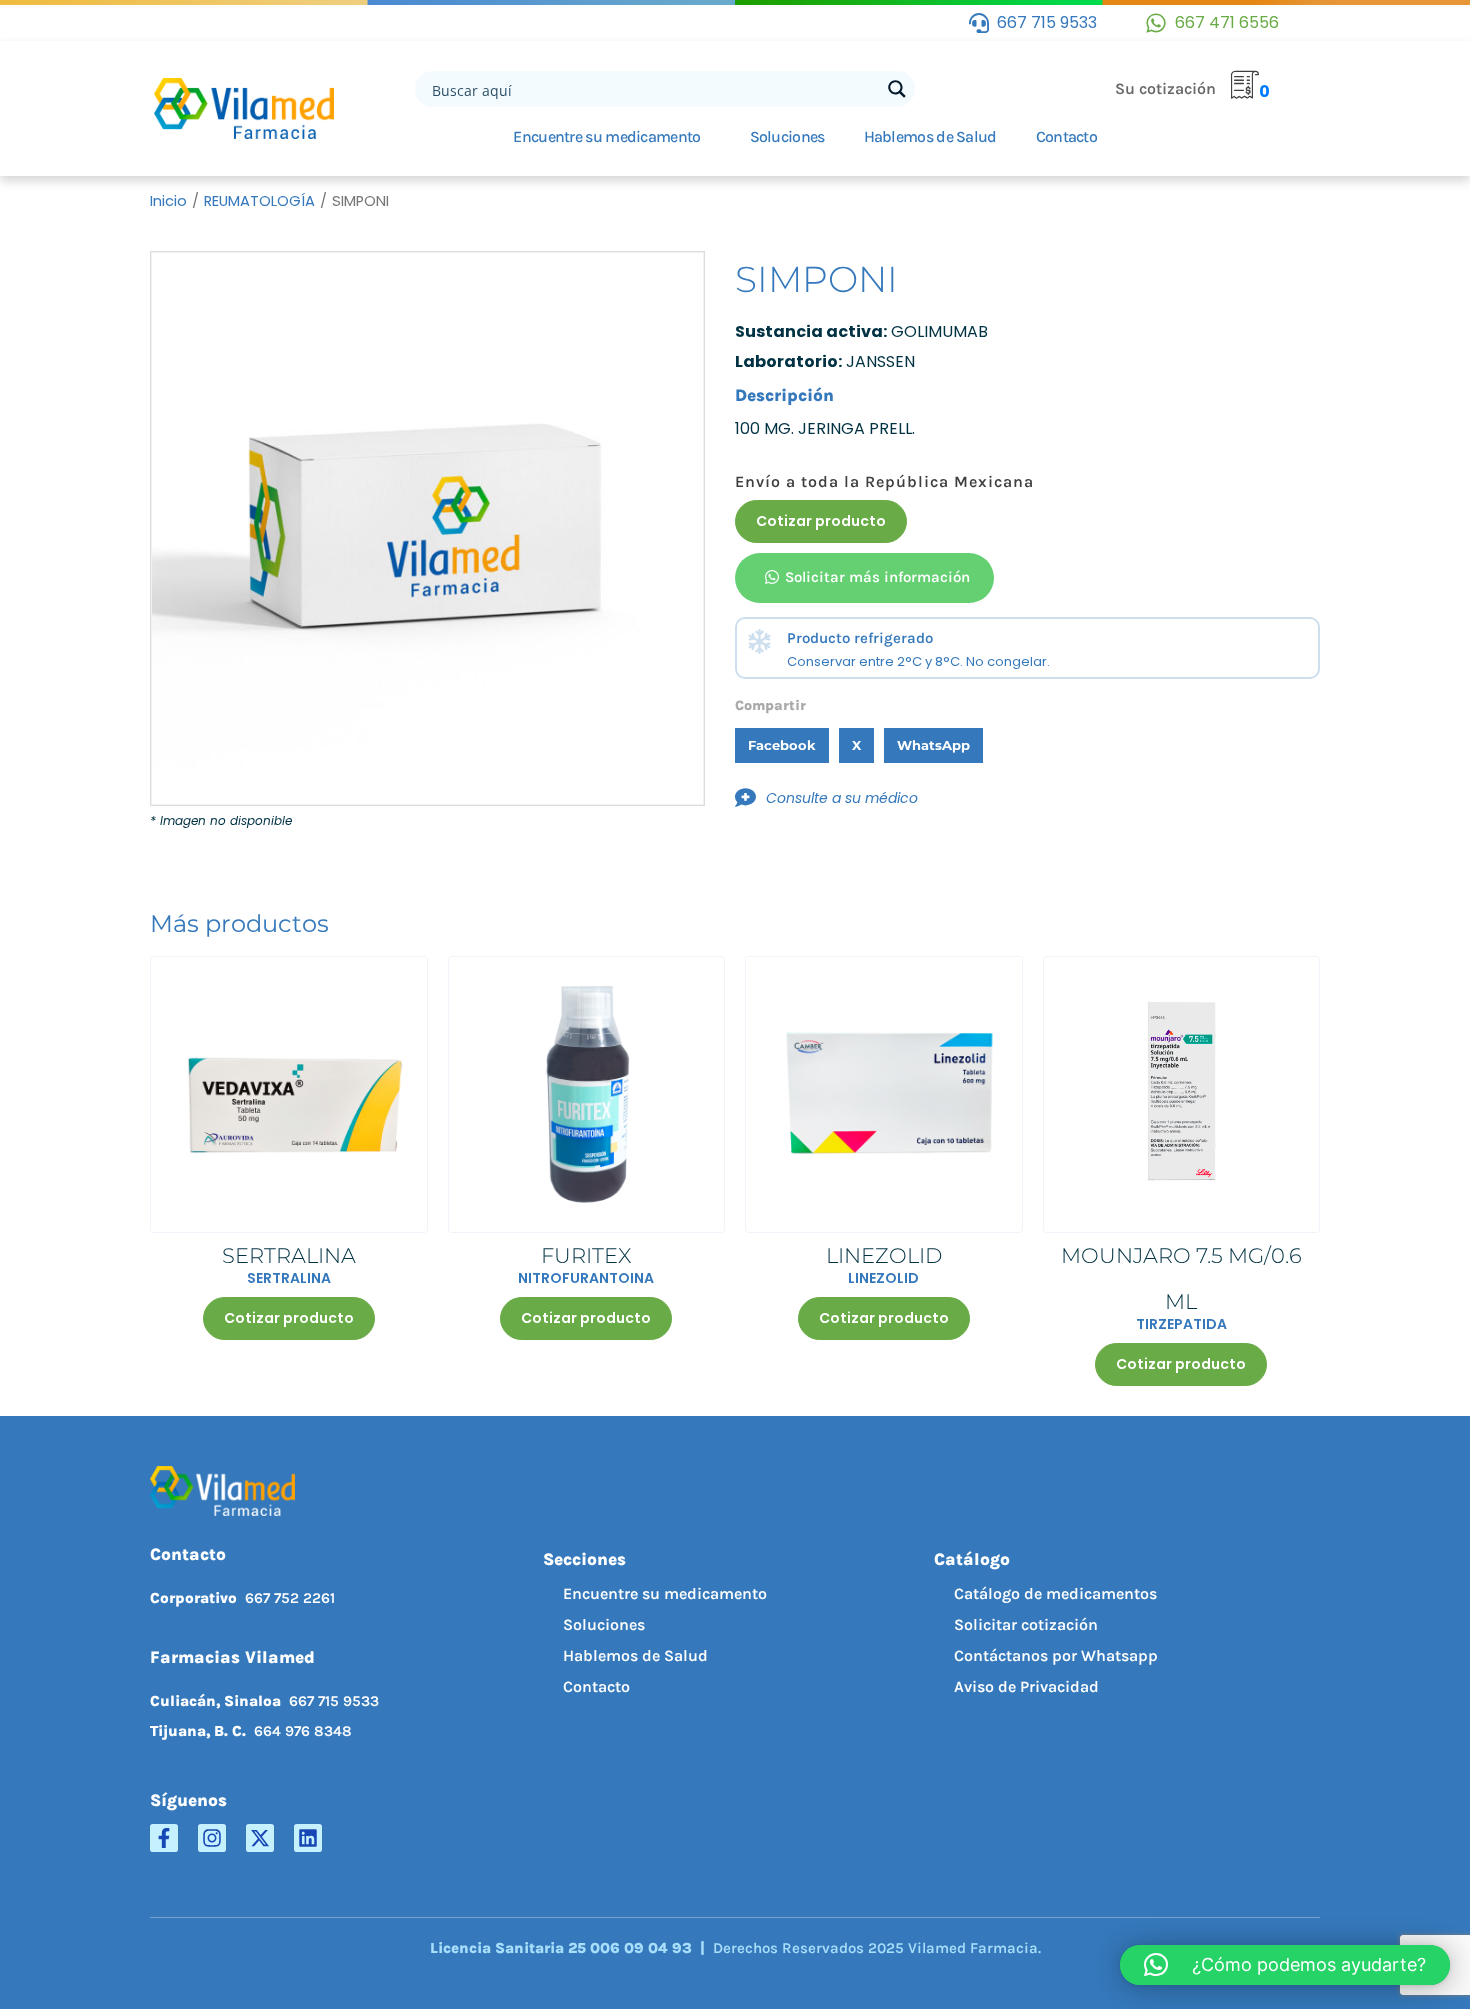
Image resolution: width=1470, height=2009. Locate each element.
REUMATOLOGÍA (259, 201)
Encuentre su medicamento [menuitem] (665, 1593)
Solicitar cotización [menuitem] (1026, 1624)
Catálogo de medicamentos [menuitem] (1055, 1593)
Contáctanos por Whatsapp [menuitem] (1056, 1655)
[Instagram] (212, 1838)
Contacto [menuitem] (596, 1686)
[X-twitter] (260, 1838)
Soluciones (787, 136)
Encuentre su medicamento (606, 136)
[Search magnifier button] (897, 89)
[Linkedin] (308, 1838)
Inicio (168, 201)
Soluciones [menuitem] (604, 1624)
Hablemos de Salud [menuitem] (635, 1655)
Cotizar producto (821, 521)
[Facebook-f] (164, 1838)
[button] (782, 745)
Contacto (1066, 136)
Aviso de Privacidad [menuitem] (1026, 1686)
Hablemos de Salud (930, 136)
